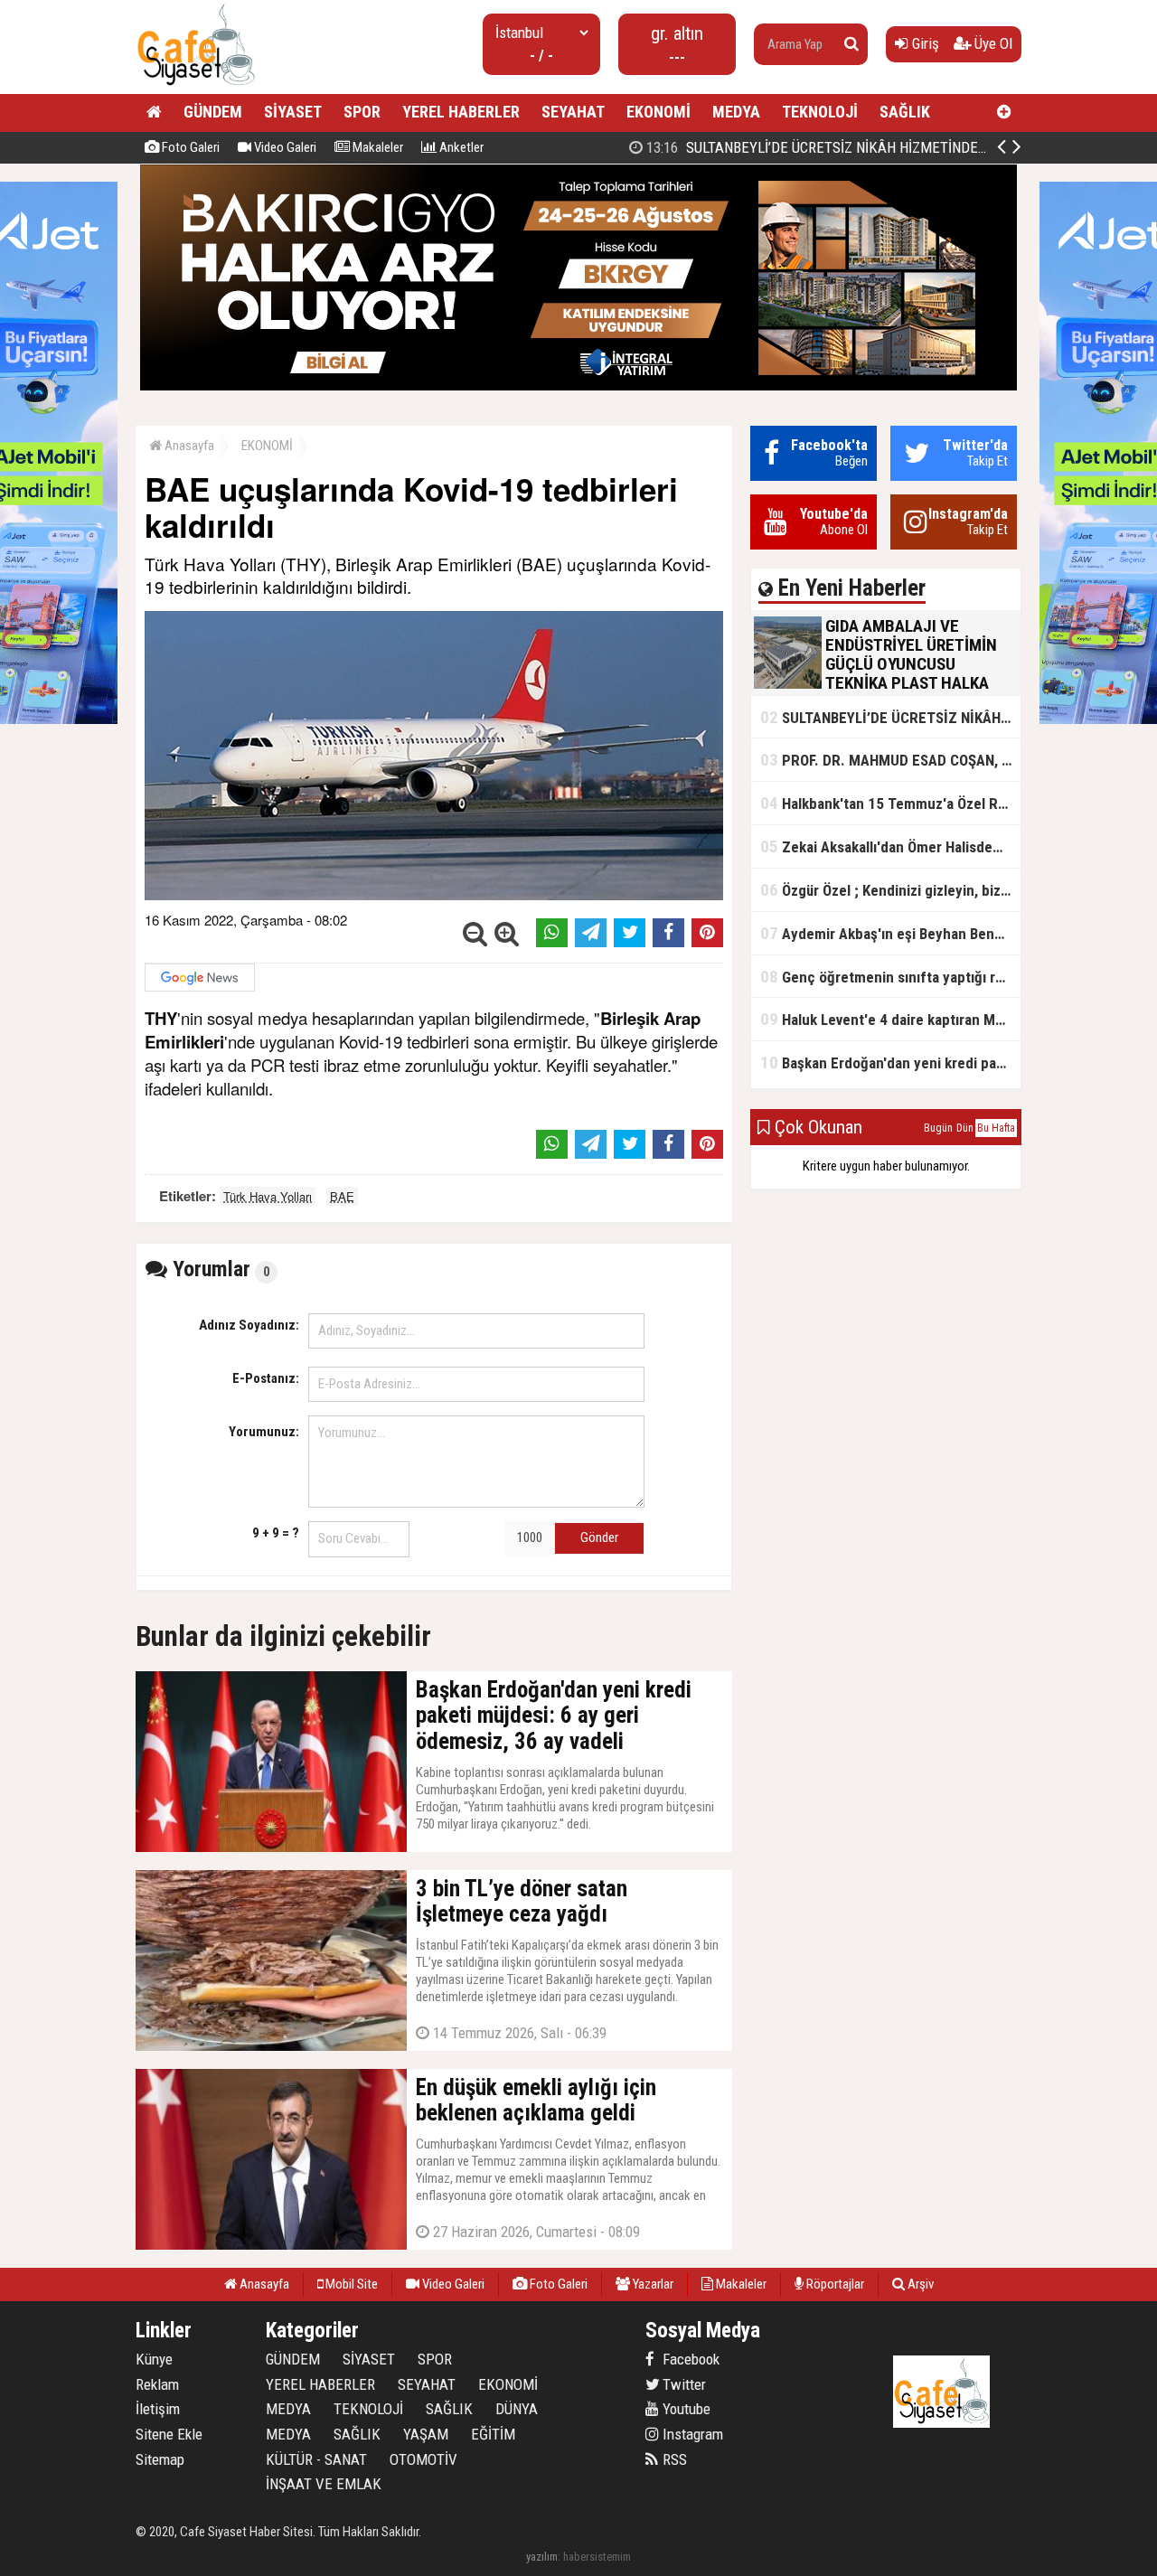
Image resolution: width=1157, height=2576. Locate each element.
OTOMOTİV (423, 2459)
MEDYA (736, 112)
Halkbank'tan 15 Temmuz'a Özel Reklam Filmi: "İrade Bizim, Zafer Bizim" (890, 803)
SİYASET (293, 112)
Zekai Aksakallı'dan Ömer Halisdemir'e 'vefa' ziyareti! (890, 846)
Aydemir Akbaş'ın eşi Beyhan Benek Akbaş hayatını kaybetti (890, 933)
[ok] (851, 44)
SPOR (362, 112)
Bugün (938, 1128)
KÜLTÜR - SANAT (316, 2459)
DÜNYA (517, 2409)
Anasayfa (188, 446)
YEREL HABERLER (461, 112)
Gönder (599, 1537)
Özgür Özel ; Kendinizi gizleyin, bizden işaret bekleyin (890, 890)
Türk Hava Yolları (268, 1196)
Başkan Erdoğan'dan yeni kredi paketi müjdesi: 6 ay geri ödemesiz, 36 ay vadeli (890, 1062)
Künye (154, 2359)
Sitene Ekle (169, 2434)
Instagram (691, 2434)
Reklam (157, 2384)
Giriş (924, 43)
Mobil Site (350, 2284)
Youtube (685, 2409)
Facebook (689, 2359)
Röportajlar (834, 2284)
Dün (965, 1128)
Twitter (682, 2384)
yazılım (542, 2557)
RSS (673, 2459)
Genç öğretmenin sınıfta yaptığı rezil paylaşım (890, 977)
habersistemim (597, 2557)
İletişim (158, 2409)
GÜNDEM (213, 112)
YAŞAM (426, 2434)
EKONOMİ (658, 112)
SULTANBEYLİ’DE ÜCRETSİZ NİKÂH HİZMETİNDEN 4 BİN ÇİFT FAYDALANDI (889, 147)
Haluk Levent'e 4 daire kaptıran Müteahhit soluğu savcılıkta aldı (890, 1019)
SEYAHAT (573, 112)
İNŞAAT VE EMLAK (324, 2484)
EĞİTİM (493, 2434)
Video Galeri (284, 147)
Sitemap (160, 2459)
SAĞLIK (905, 112)
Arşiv (919, 2284)
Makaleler (376, 147)
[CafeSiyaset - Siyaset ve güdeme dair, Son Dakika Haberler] (196, 86)
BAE (342, 1196)
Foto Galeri (189, 147)
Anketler (460, 147)
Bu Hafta (996, 1128)
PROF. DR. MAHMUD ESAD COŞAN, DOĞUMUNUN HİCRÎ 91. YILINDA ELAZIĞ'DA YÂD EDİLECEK (890, 760)
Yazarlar (652, 2284)
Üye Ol (992, 43)
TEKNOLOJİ (820, 112)
